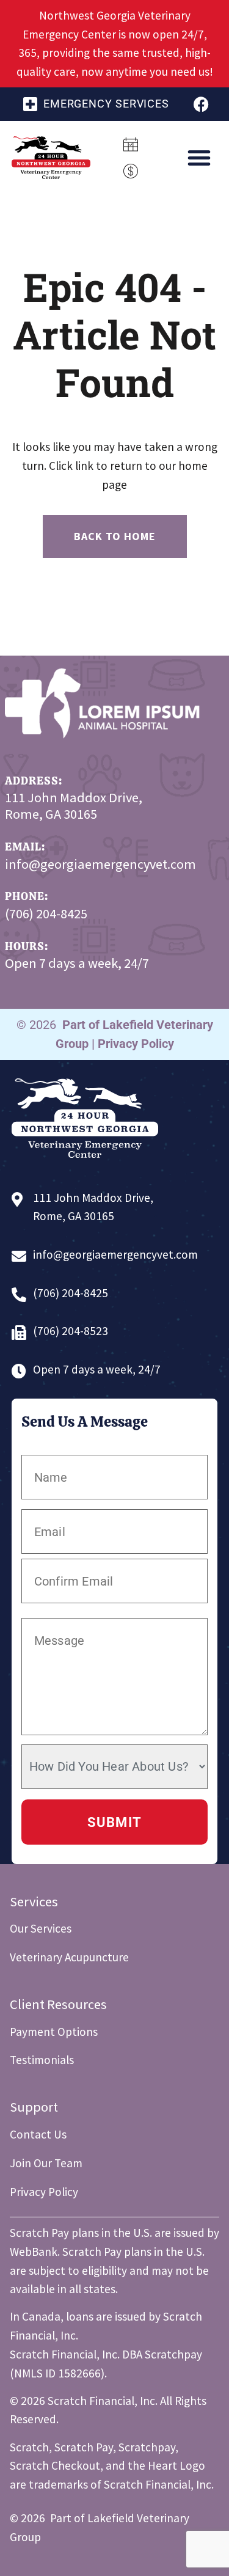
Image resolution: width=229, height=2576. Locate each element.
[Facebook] (201, 104)
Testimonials (42, 2060)
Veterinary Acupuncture (69, 1957)
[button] (199, 158)
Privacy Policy (136, 1044)
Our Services (41, 1928)
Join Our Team (46, 2163)
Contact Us (38, 2134)
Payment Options (54, 2032)
